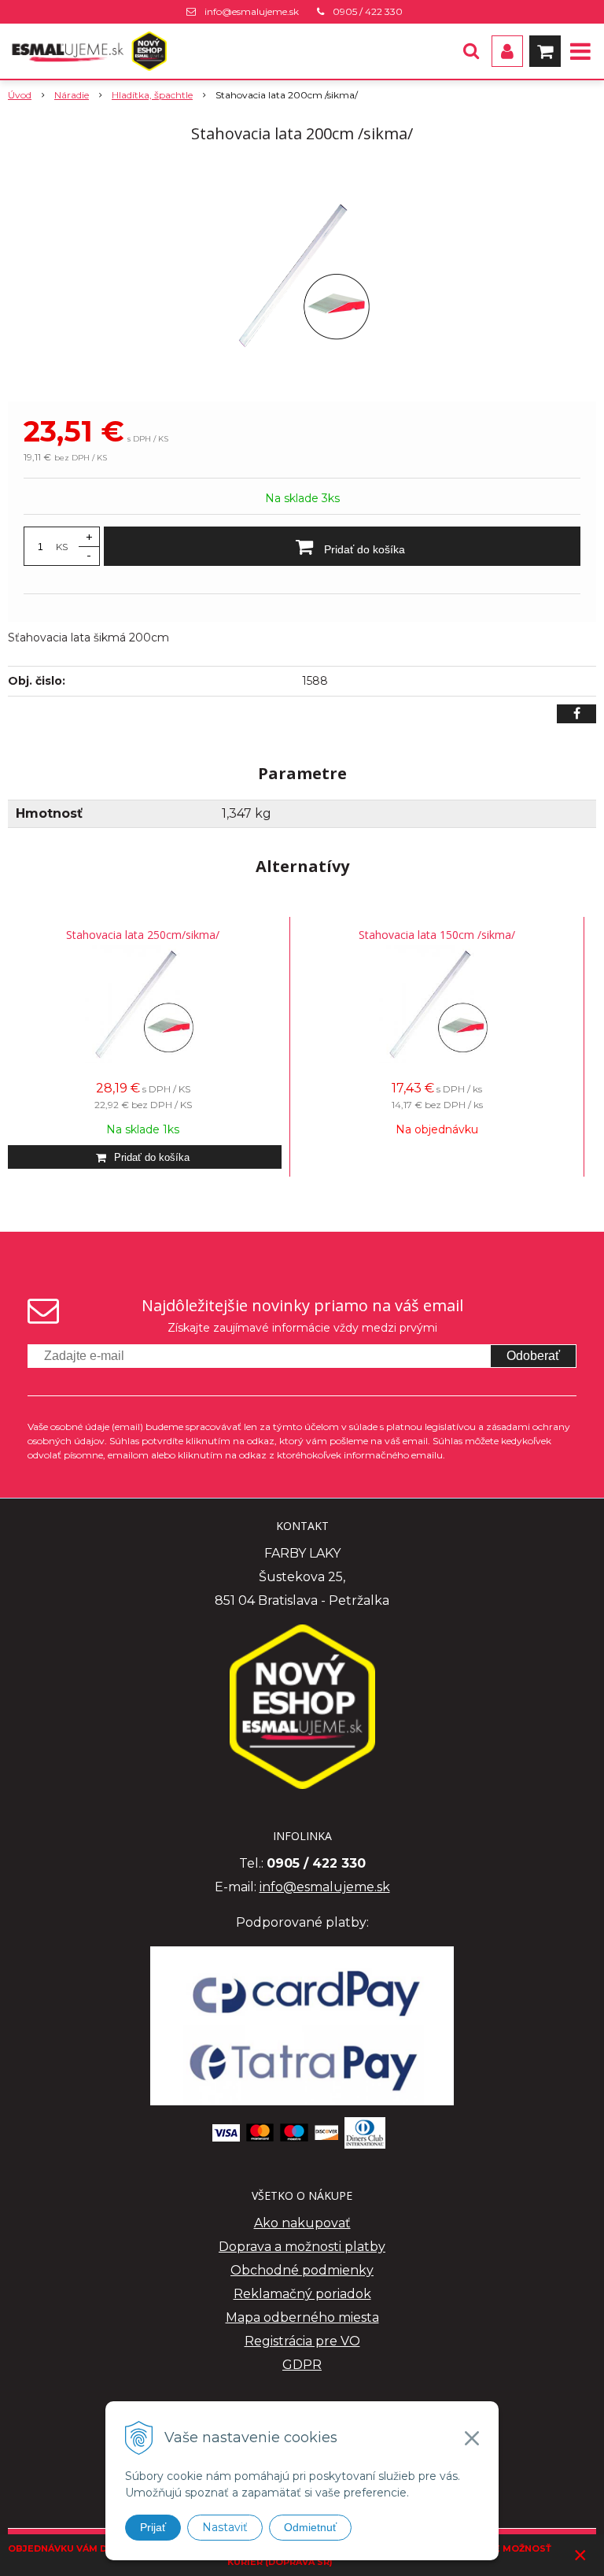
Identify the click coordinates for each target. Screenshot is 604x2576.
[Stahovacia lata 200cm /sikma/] (302, 275)
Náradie (72, 95)
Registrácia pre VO (302, 2341)
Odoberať (533, 1356)
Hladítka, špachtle (152, 95)
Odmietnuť (310, 2527)
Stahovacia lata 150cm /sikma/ (437, 935)
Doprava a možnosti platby (302, 2247)
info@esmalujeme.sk (252, 11)
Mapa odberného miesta (302, 2317)
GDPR (302, 2365)
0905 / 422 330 (368, 11)
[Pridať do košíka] (143, 1157)
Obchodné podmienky (302, 2270)
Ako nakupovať (302, 2223)
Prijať (153, 2527)
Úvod (20, 95)
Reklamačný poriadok (302, 2294)
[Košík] (545, 51)
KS (62, 547)
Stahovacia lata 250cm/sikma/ (143, 935)
